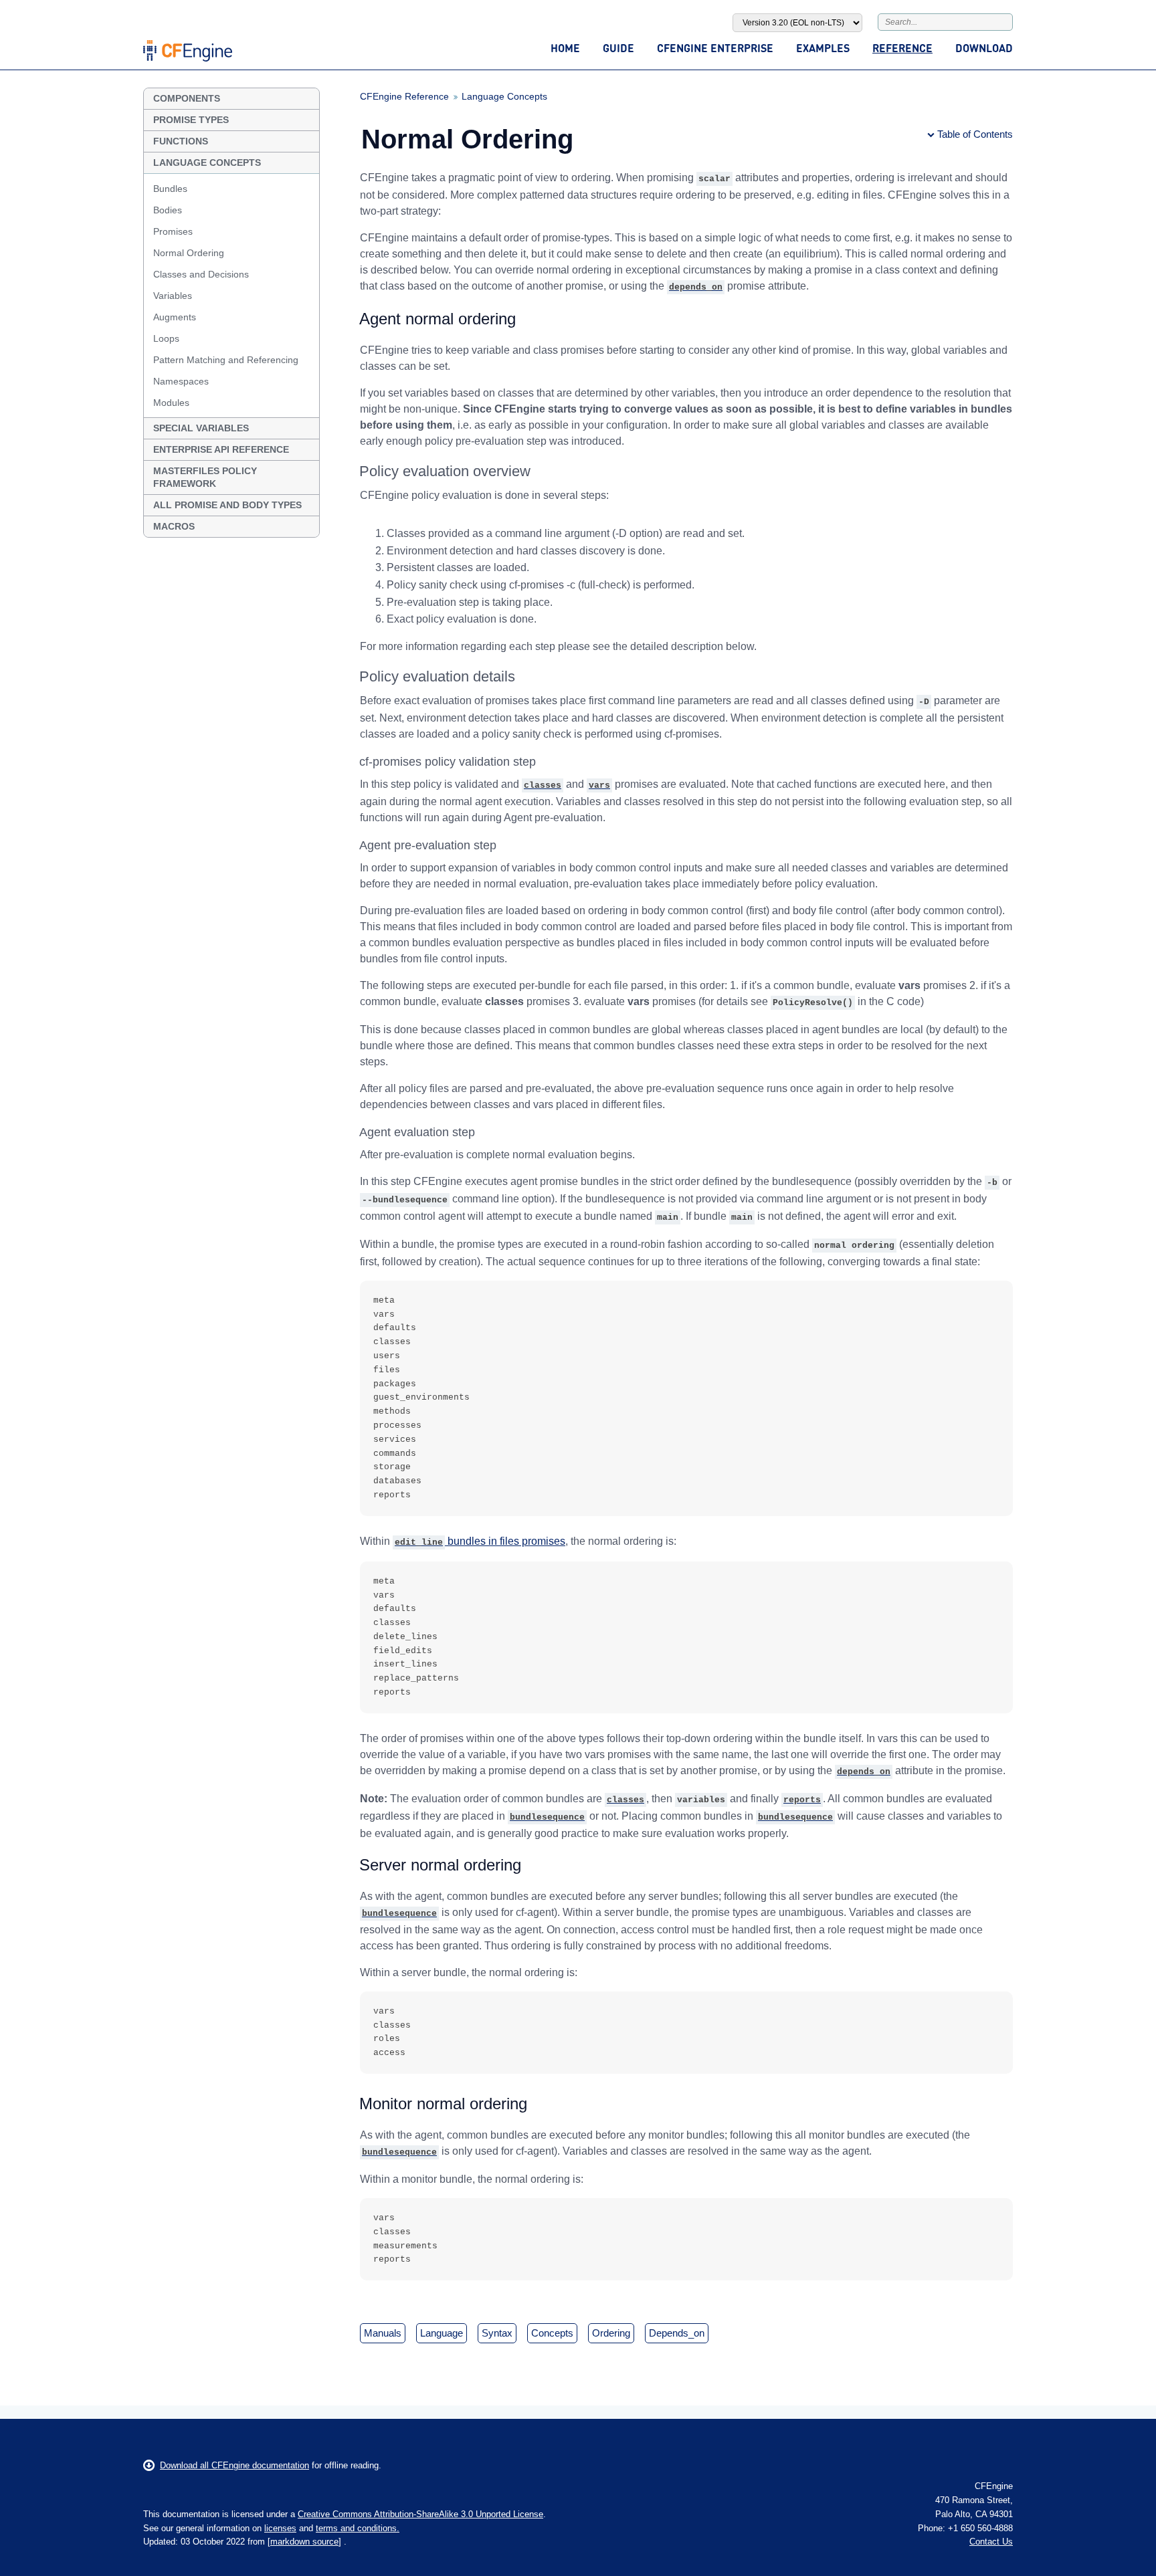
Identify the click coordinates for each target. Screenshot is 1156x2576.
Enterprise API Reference (221, 449)
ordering (611, 2333)
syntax (497, 2333)
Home (565, 48)
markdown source (304, 2542)
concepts (552, 2333)
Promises (173, 231)
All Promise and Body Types (227, 505)
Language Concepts (207, 163)
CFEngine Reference (404, 96)
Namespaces (181, 381)
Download (984, 48)
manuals (383, 2333)
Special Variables (201, 428)
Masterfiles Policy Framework (205, 477)
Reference (902, 48)
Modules (171, 403)
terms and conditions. (358, 2528)
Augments (175, 317)
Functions (181, 141)
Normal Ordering (189, 253)
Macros (174, 526)
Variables (173, 296)
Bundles (170, 189)
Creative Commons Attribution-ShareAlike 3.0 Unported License (420, 2514)
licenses (280, 2528)
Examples (823, 48)
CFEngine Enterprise (715, 48)
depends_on (677, 2333)
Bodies (168, 210)
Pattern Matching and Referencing (226, 360)
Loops (166, 338)
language (442, 2333)
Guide (618, 48)
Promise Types (191, 120)
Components (187, 98)
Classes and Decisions (201, 274)
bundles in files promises (480, 1541)
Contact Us (991, 2542)
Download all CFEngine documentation (234, 2465)
